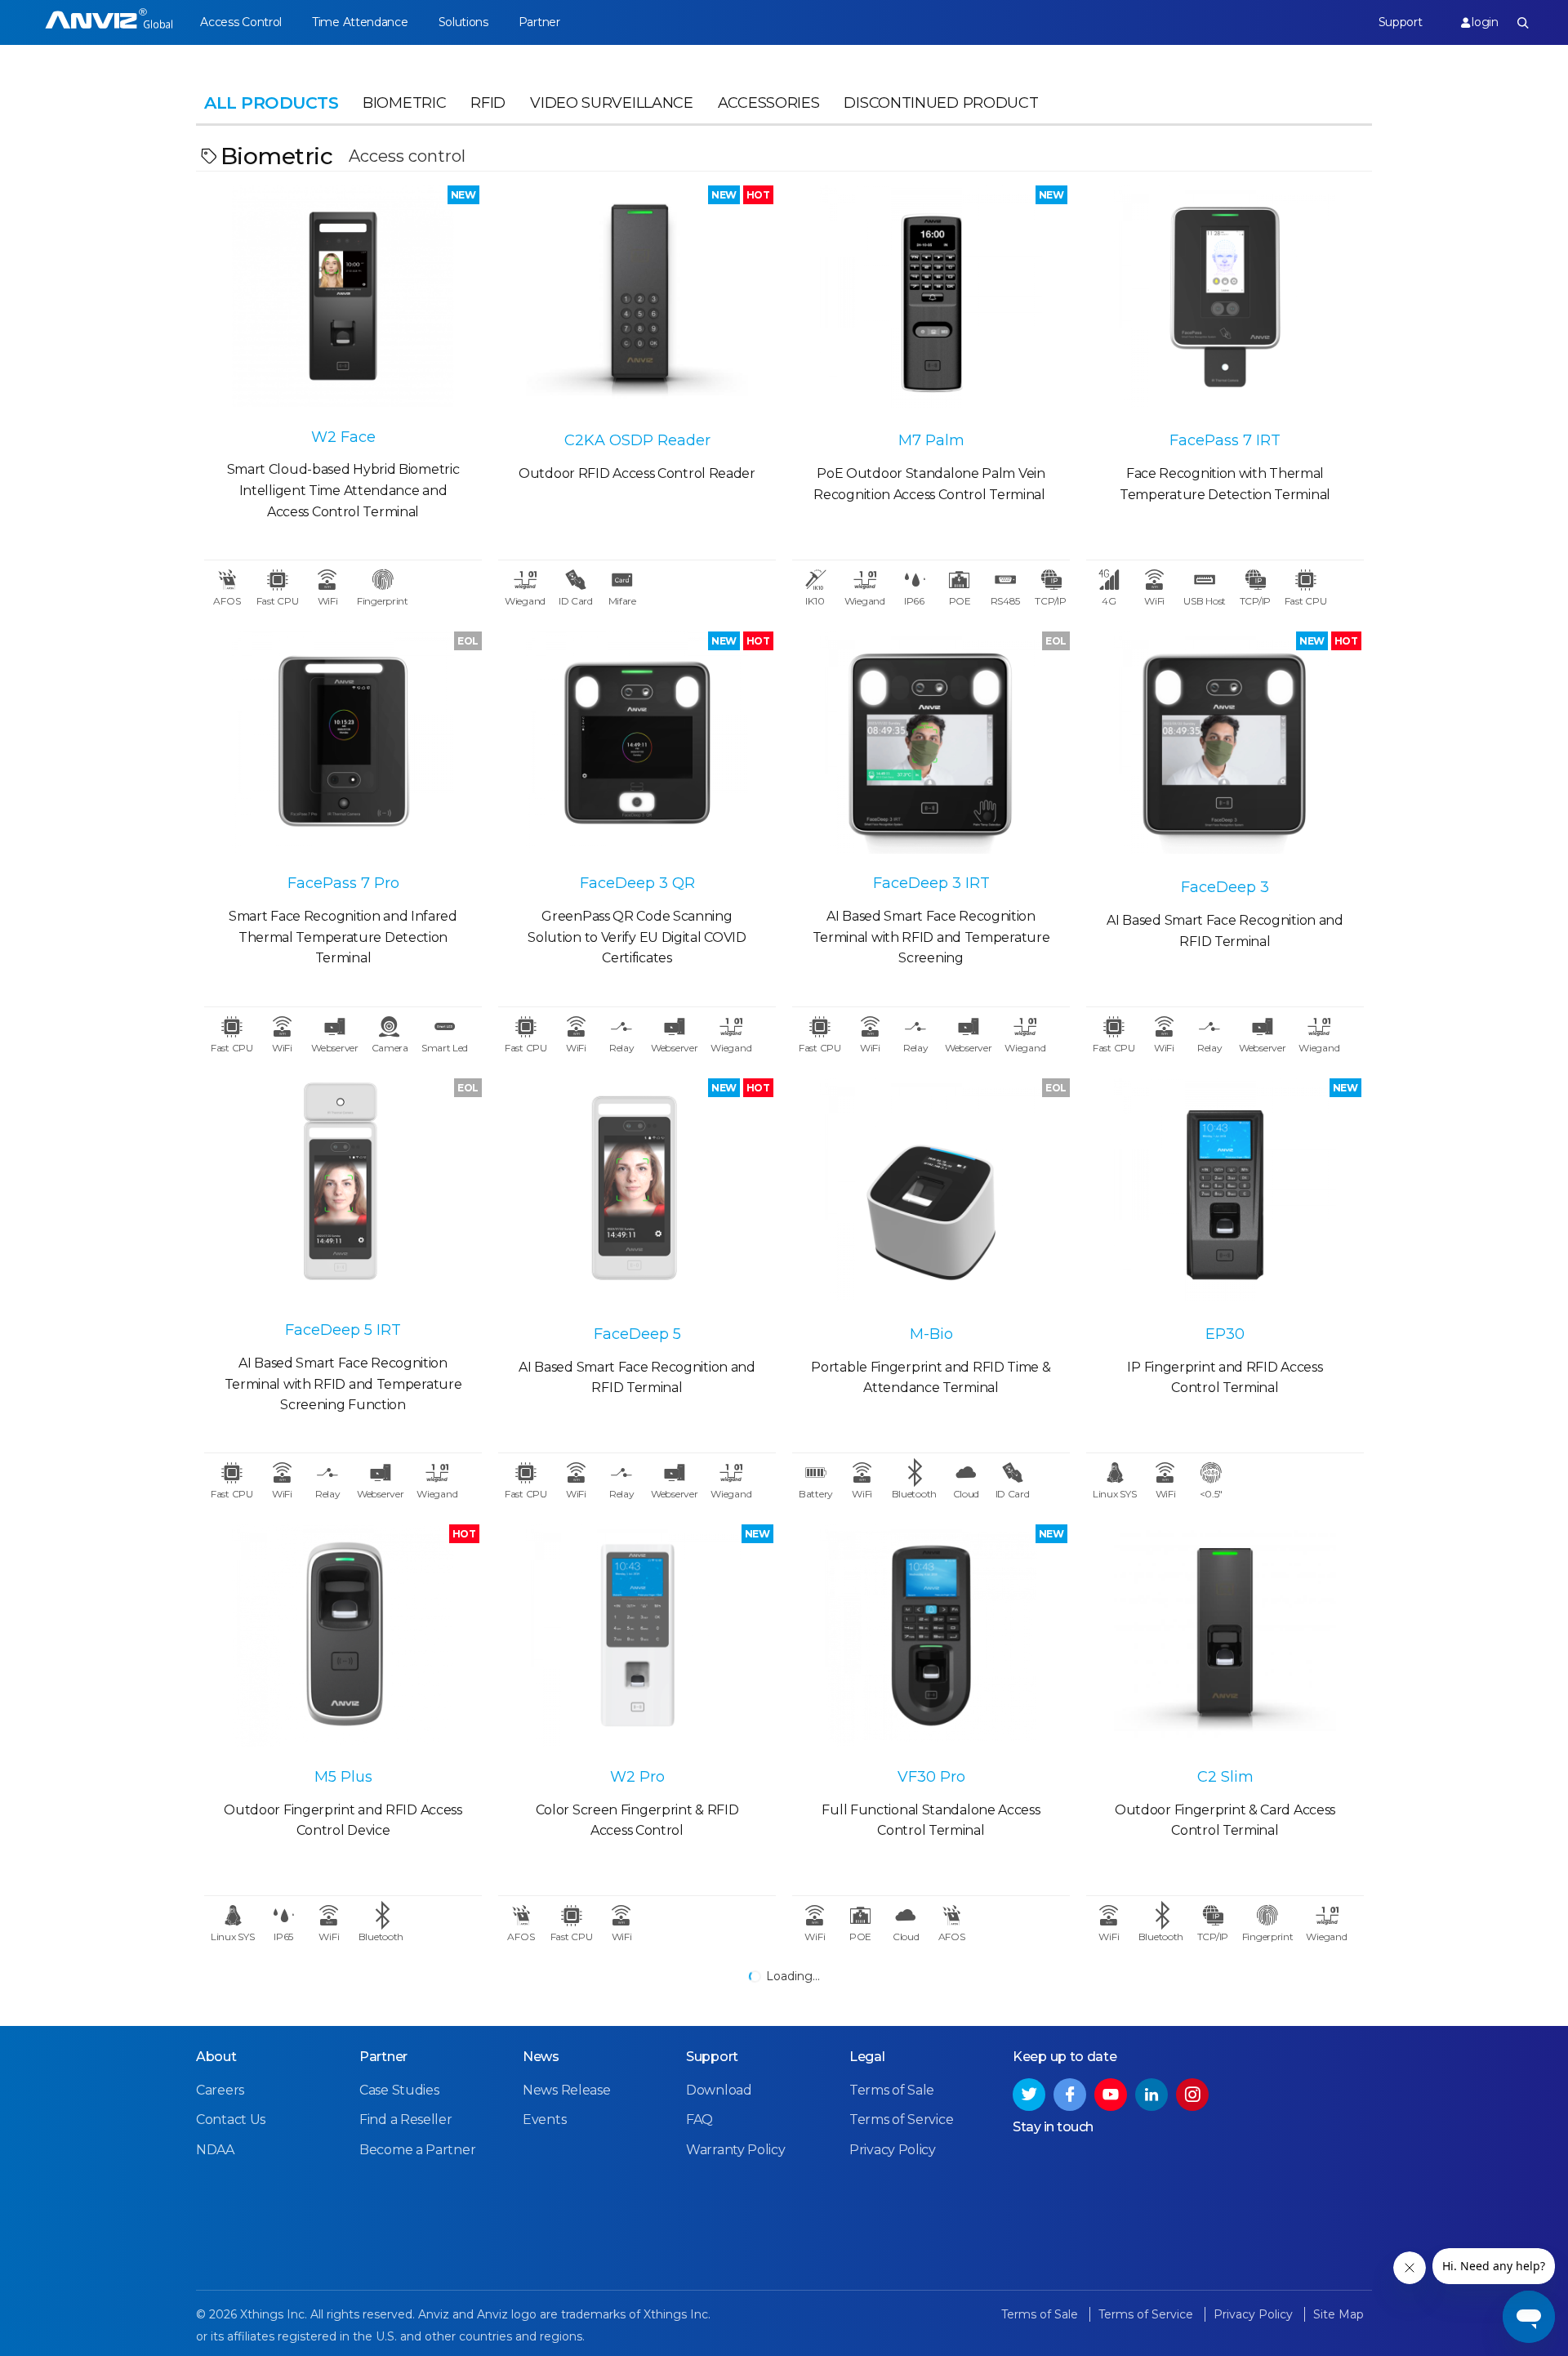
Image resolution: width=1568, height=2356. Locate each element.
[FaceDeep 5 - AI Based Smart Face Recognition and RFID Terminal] (637, 1189)
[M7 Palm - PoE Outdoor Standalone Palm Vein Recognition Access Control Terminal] (931, 297)
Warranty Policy (736, 2150)
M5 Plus (343, 1777)
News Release (566, 2090)
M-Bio (931, 1334)
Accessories (769, 103)
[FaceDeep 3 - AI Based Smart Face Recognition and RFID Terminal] (1225, 743)
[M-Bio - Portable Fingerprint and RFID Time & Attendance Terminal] (931, 1189)
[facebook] (1070, 2095)
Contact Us (231, 2120)
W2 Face (343, 437)
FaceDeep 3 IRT (931, 883)
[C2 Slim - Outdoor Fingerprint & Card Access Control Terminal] (1225, 1635)
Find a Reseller (406, 2120)
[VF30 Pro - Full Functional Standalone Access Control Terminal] (931, 1635)
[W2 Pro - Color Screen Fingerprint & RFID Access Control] (637, 1635)
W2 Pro (637, 1777)
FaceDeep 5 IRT (343, 1330)
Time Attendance (360, 22)
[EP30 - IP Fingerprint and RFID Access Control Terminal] (1225, 1189)
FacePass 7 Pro (343, 883)
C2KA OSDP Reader (637, 440)
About (216, 2057)
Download (719, 2090)
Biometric (404, 103)
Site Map (1339, 2314)
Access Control (241, 22)
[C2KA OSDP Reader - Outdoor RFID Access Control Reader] (637, 297)
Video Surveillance (612, 103)
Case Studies (399, 2090)
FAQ (699, 2120)
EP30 (1225, 1334)
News (541, 2057)
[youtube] (1111, 2095)
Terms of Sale (892, 2090)
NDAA (215, 2150)
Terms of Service (901, 2120)
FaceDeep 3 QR (637, 883)
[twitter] (1029, 2095)
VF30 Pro (931, 1777)
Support (1401, 22)
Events (544, 2120)
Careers (220, 2090)
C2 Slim (1225, 1777)
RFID (488, 103)
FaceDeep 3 (1225, 887)
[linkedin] (1151, 2095)
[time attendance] (109, 22)
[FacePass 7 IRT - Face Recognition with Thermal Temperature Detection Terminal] (1225, 297)
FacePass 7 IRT (1225, 440)
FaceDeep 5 (637, 1334)
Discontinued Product (941, 103)
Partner (539, 22)
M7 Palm (931, 440)
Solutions (463, 22)
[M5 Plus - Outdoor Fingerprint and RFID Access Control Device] (343, 1635)
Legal (867, 2057)
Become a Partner (417, 2150)
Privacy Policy (893, 2150)
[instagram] (1192, 2095)
